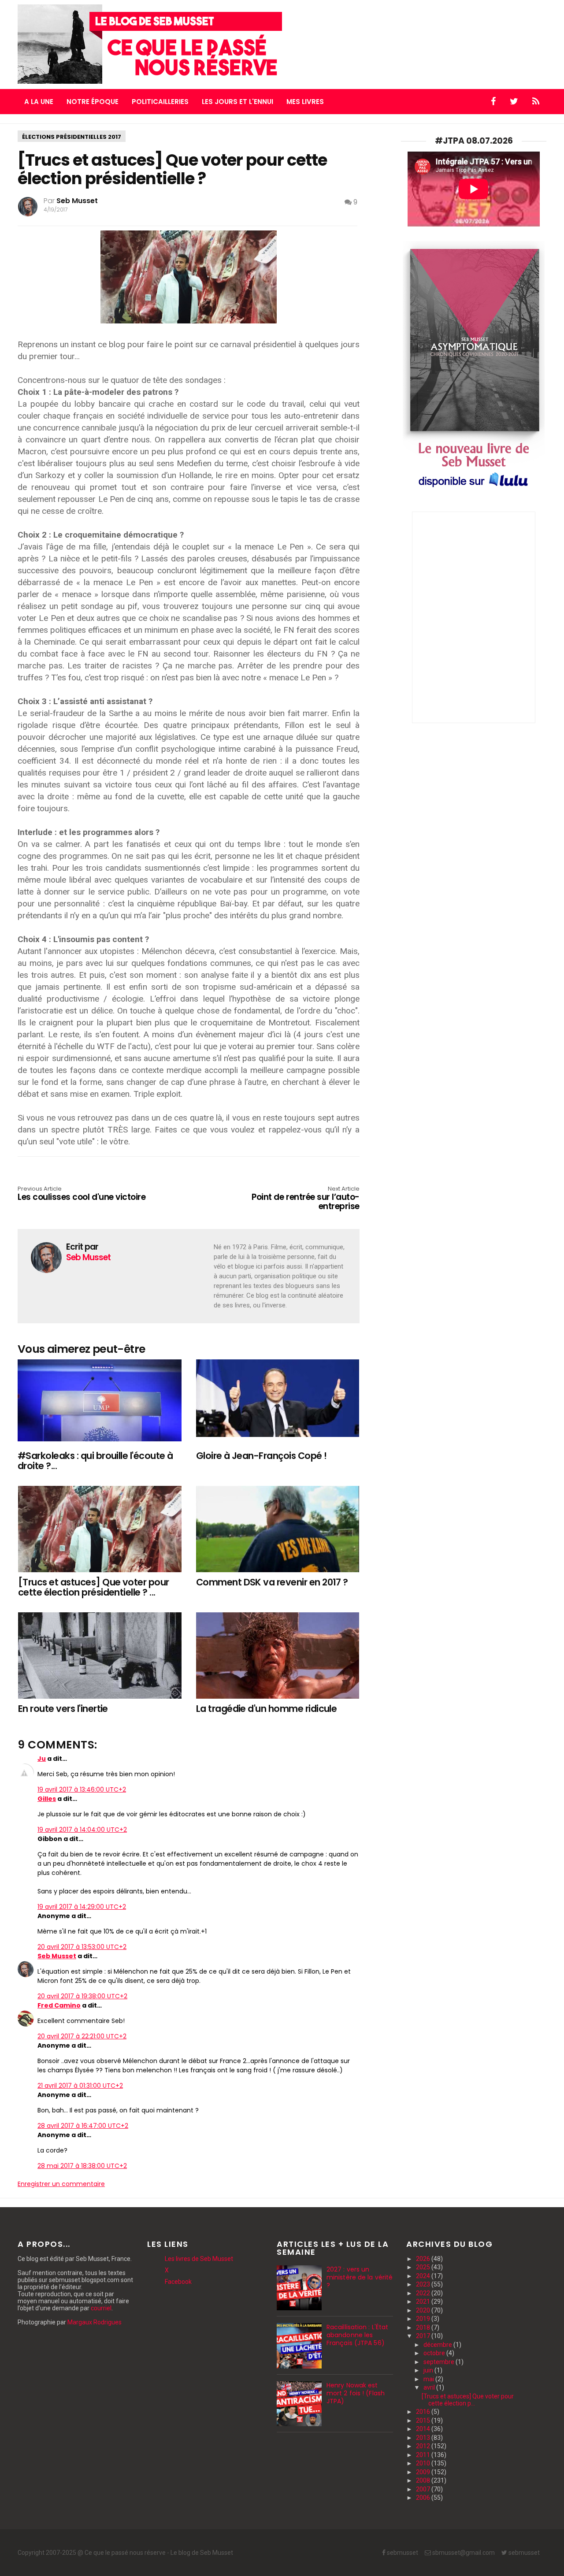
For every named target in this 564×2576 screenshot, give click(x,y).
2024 (424, 2276)
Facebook (178, 2282)
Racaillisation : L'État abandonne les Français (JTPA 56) (357, 2335)
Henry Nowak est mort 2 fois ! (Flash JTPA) (356, 2393)
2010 (424, 2463)
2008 (424, 2480)
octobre (435, 2353)
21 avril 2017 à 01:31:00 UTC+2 (80, 2086)
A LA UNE (39, 102)
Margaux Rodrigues (95, 2322)
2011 (424, 2455)
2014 (424, 2429)
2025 (424, 2267)
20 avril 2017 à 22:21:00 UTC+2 (82, 2036)
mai (429, 2379)
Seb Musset (57, 1956)
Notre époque (93, 102)
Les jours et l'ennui (237, 102)
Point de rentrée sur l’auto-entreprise (306, 1199)
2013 (424, 2438)
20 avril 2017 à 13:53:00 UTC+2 (82, 1947)
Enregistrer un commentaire (61, 2184)
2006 (424, 2498)
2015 (424, 2420)
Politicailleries (160, 102)
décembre (438, 2345)
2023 (424, 2284)
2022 (424, 2293)
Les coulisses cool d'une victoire (82, 1194)
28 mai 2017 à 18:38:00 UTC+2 (82, 2166)
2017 (424, 2336)
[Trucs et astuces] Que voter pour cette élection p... (468, 2400)
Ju (42, 1759)
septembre (440, 2362)
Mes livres (305, 102)
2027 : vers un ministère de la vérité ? (360, 2277)
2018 (424, 2327)
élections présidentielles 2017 (72, 137)
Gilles (47, 1799)
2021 (424, 2301)
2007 (424, 2489)
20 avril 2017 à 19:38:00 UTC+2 (82, 1996)
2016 (424, 2412)
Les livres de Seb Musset (199, 2259)
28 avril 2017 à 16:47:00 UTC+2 (83, 2126)
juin (429, 2370)
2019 (424, 2319)
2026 (424, 2259)
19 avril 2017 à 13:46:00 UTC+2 (82, 1789)
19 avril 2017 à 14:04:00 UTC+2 (82, 1830)
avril (430, 2387)
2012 (424, 2446)
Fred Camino (59, 2005)
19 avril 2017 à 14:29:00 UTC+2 (82, 1907)
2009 (424, 2472)
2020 (424, 2310)
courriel (101, 2308)
